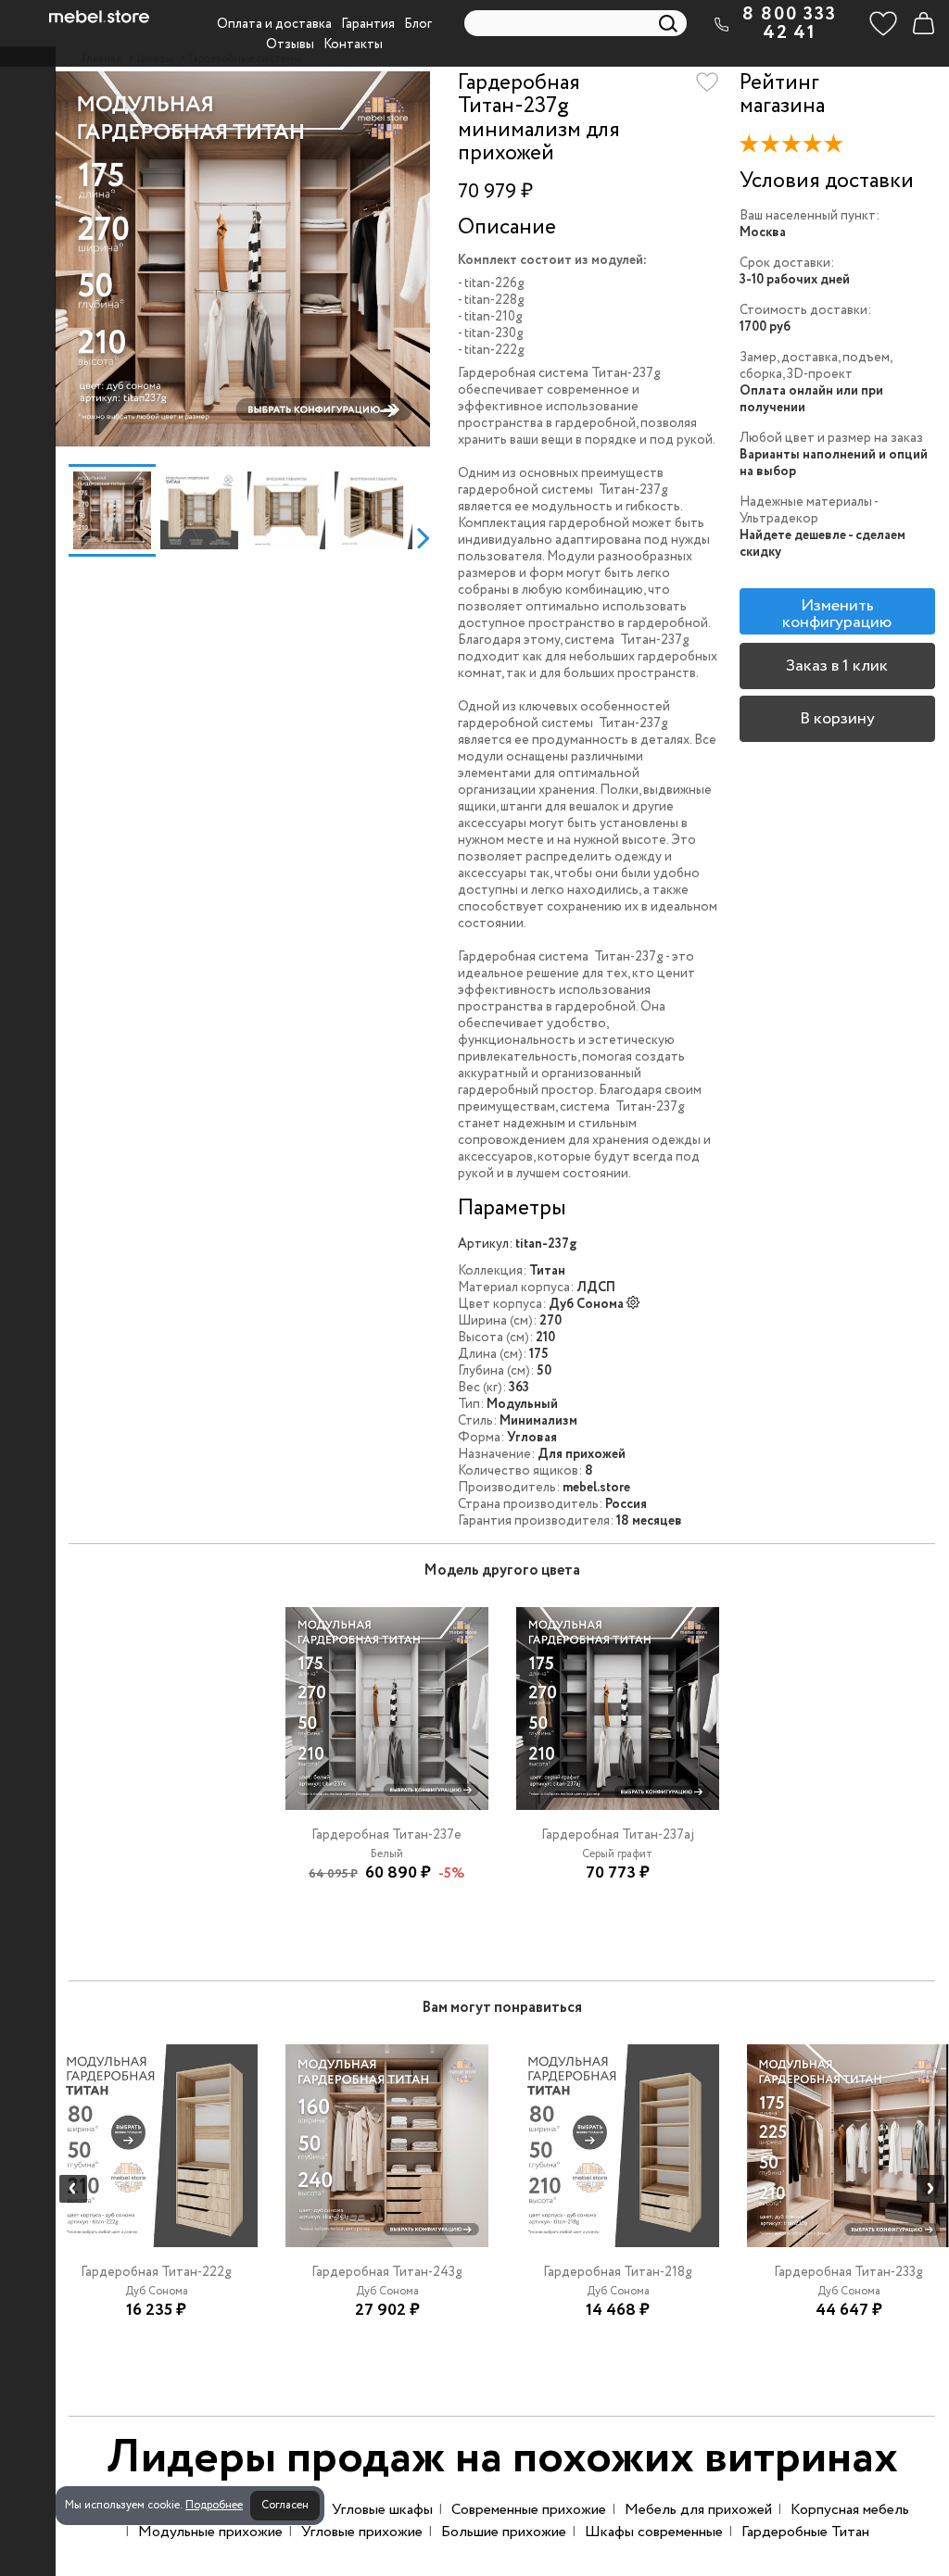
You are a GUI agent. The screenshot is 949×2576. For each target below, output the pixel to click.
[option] (242, 259)
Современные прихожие (529, 2510)
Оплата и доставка (274, 24)
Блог (418, 24)
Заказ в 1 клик (837, 666)
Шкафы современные (654, 2532)
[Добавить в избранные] (707, 82)
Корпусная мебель (850, 2510)
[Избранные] (883, 23)
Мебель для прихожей (698, 2510)
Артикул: (485, 1244)
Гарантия (368, 24)
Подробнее (214, 2505)
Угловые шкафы (382, 2510)
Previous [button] (62, 537)
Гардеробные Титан (805, 2532)
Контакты (353, 44)
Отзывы (290, 44)
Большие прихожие (504, 2532)
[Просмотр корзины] (923, 23)
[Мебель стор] (99, 17)
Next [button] (423, 537)
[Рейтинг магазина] (796, 147)
